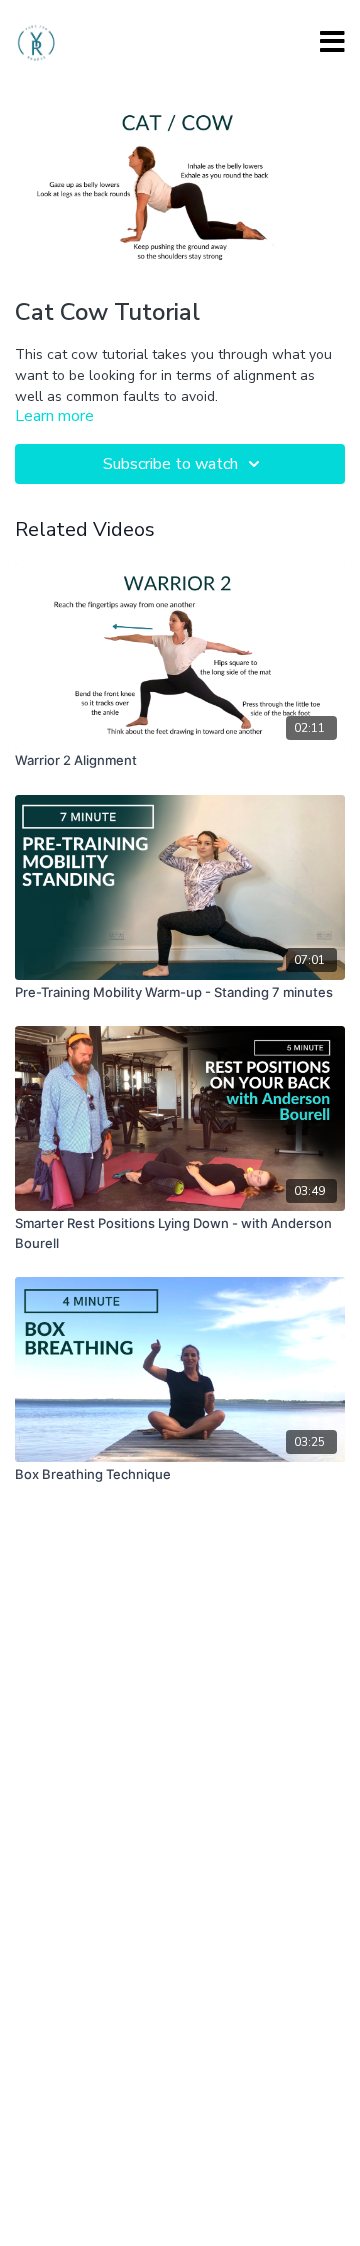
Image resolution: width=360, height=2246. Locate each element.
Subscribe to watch (170, 464)
